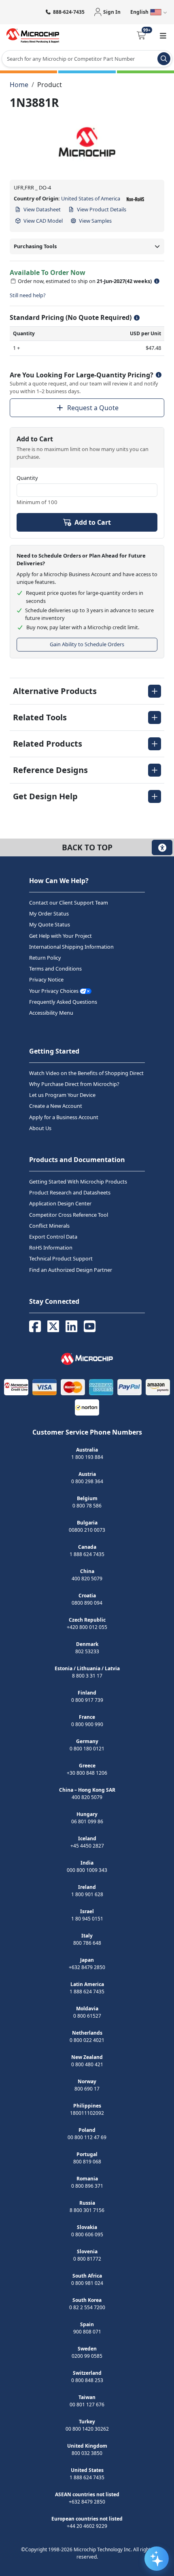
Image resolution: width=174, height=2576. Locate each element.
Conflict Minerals (49, 1225)
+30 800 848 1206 (87, 1772)
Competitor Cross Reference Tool (69, 1214)
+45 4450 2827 (87, 1845)
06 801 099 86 (87, 1821)
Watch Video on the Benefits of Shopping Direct (86, 1073)
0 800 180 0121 (87, 1748)
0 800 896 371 (87, 2185)
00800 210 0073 (87, 1530)
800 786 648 (87, 1943)
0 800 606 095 (87, 2234)
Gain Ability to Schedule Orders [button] (87, 644)
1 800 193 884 (87, 1457)
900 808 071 (87, 2331)
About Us (40, 1128)
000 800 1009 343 (87, 1870)
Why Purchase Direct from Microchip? (74, 1084)
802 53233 (87, 1651)
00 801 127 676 (87, 2404)
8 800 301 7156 (87, 2210)
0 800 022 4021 (87, 2040)
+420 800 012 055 (87, 1627)
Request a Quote (93, 408)
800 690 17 (87, 2088)
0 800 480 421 (87, 2064)
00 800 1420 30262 (87, 2428)
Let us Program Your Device (62, 1095)
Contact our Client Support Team (69, 903)
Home (19, 85)
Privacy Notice (46, 979)
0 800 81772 (87, 2258)
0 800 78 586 (87, 1505)
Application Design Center (60, 1203)
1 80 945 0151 (87, 1918)
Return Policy (45, 958)
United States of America (91, 198)
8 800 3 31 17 (87, 1675)
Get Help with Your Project (60, 935)
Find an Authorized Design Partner (71, 1269)
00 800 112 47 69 (87, 2137)
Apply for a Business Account (64, 1117)
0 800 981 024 (87, 2283)
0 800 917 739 (87, 1700)
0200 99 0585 (87, 2356)
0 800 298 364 (87, 1481)
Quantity (27, 478)
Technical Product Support (61, 1258)
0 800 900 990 (87, 1724)
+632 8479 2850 (87, 1967)
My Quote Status (50, 924)
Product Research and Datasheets (70, 1192)
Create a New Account (56, 1106)
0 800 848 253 (87, 2380)
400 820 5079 (87, 1578)
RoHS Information (51, 1248)
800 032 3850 (87, 2453)
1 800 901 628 (87, 1894)
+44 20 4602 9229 (87, 2526)
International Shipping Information (71, 946)
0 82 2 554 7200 (87, 2307)
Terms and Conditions (55, 969)
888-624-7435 (69, 12)
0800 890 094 (87, 1602)
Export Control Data (53, 1237)
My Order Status (49, 913)
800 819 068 (87, 2161)
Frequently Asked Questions (63, 1001)
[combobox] (87, 59)
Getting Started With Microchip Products (78, 1182)
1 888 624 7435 (87, 1554)
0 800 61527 (87, 2015)
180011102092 (87, 2113)
